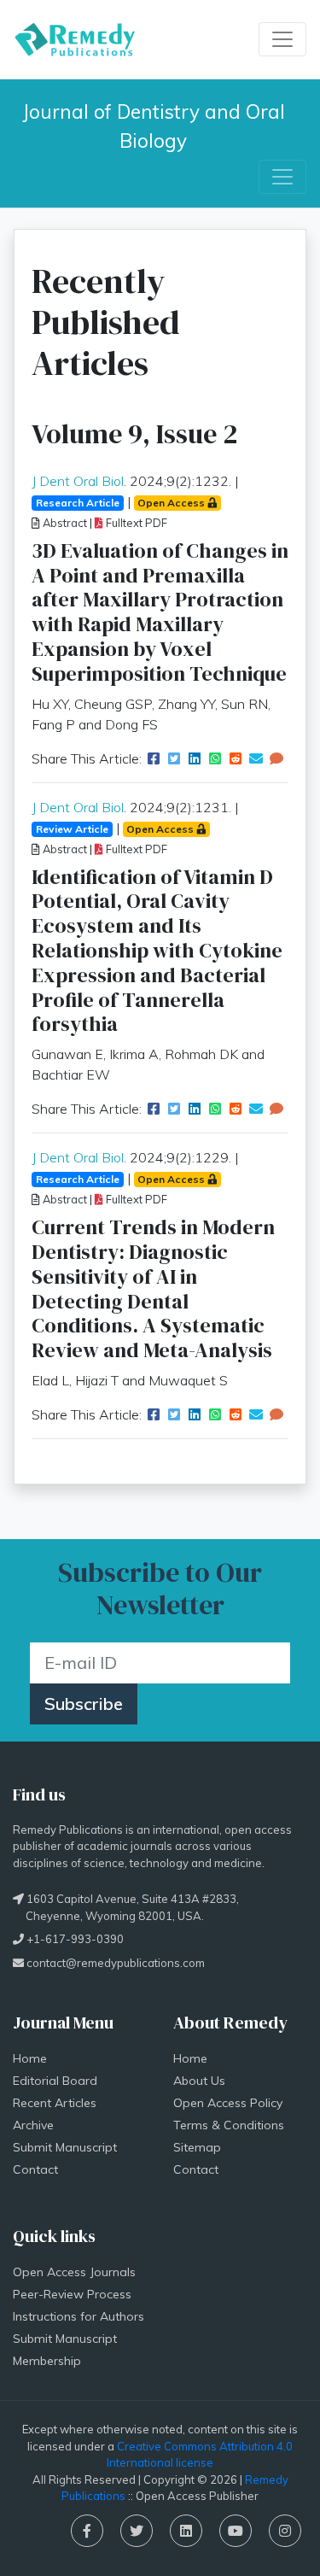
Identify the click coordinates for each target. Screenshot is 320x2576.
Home (30, 2058)
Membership (47, 2361)
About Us (199, 2081)
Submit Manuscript (65, 2147)
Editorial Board (55, 2081)
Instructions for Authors (79, 2316)
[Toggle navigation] (282, 39)
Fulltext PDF (135, 523)
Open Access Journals (74, 2272)
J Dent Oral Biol (78, 481)
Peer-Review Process (72, 2294)
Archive (33, 2125)
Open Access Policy (228, 2103)
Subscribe (84, 1704)
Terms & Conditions (229, 2125)
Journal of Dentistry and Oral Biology (156, 126)
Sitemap (197, 2147)
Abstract (64, 523)
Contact (35, 2169)
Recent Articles (55, 2103)
